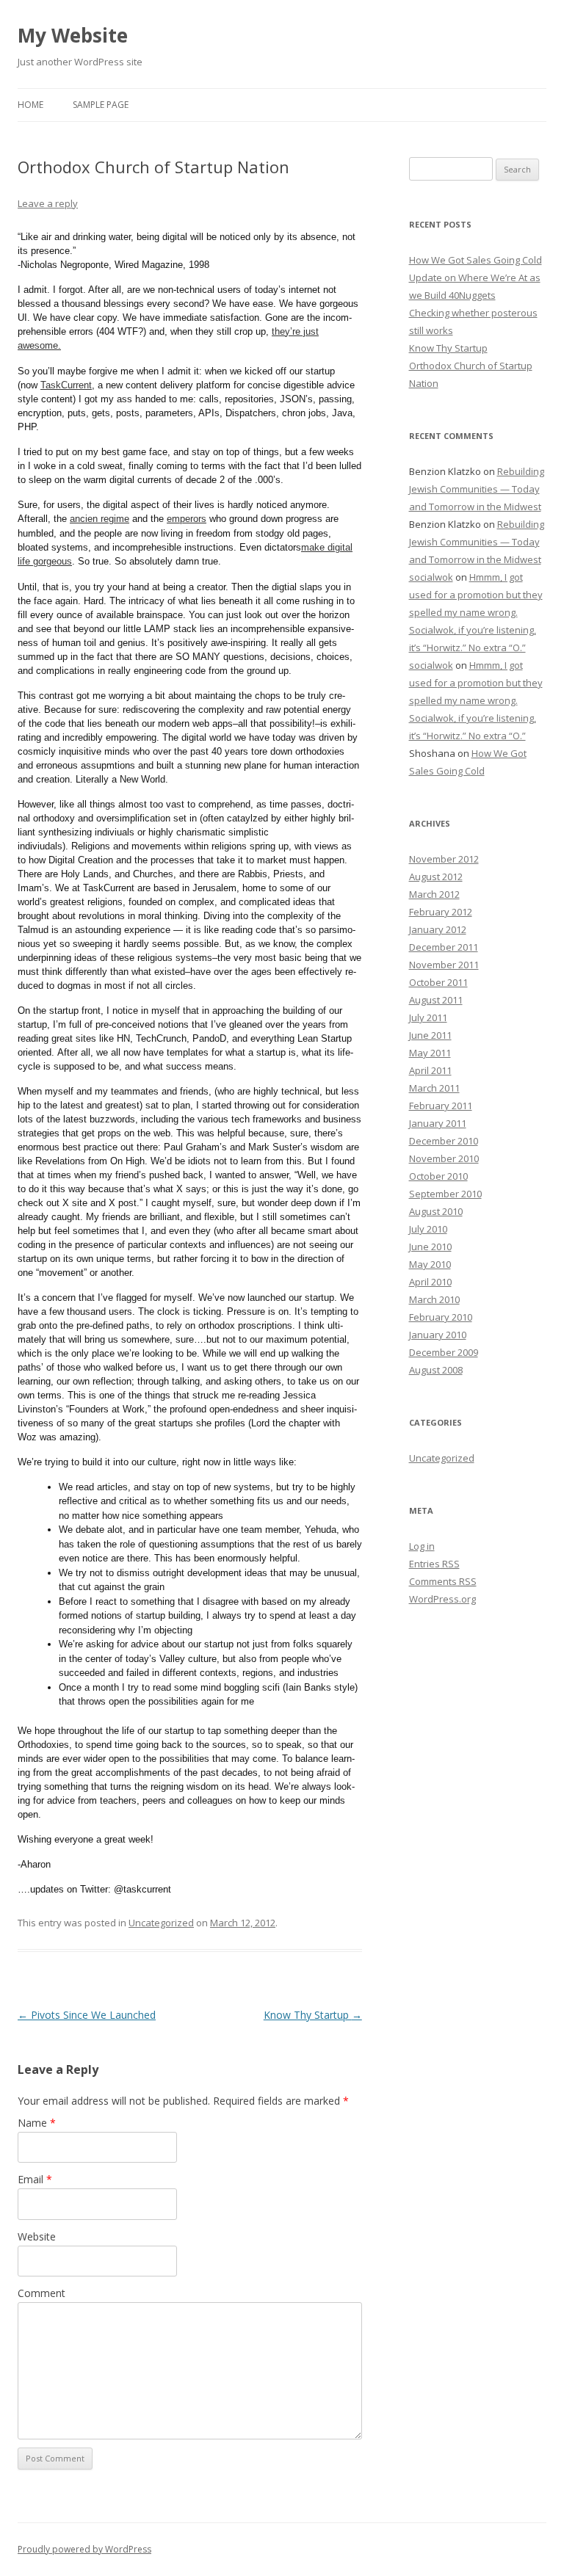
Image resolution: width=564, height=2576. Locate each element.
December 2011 (444, 947)
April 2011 (430, 1070)
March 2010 (434, 1299)
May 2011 (430, 1053)
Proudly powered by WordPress (84, 2549)
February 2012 (441, 912)
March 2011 (434, 1088)
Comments (443, 1581)
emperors (187, 519)
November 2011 (444, 965)
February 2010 (441, 1317)
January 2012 (438, 929)
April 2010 (430, 1282)
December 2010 (444, 1141)
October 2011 (438, 982)
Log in (422, 1546)
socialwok (431, 577)
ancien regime (100, 519)
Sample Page (101, 105)
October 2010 (438, 1176)
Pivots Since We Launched (87, 2015)
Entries (434, 1564)
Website (37, 2236)
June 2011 (430, 1035)
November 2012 (444, 859)
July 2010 (428, 1229)
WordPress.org (442, 1599)
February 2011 (441, 1106)
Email (35, 2179)
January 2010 (438, 1335)
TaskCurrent (66, 385)
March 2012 (434, 894)
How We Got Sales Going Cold (476, 260)
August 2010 (436, 1211)
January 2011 (438, 1123)
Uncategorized (161, 1923)
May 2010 (430, 1264)
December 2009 (444, 1352)
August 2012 (436, 877)
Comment (41, 2293)
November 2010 (444, 1158)
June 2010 (430, 1247)
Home (30, 105)
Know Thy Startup (313, 2015)
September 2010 (445, 1194)
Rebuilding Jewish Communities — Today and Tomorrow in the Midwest (477, 489)
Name (37, 2123)
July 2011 (428, 1017)
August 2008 (436, 1370)
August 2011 (436, 1000)
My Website (73, 35)
